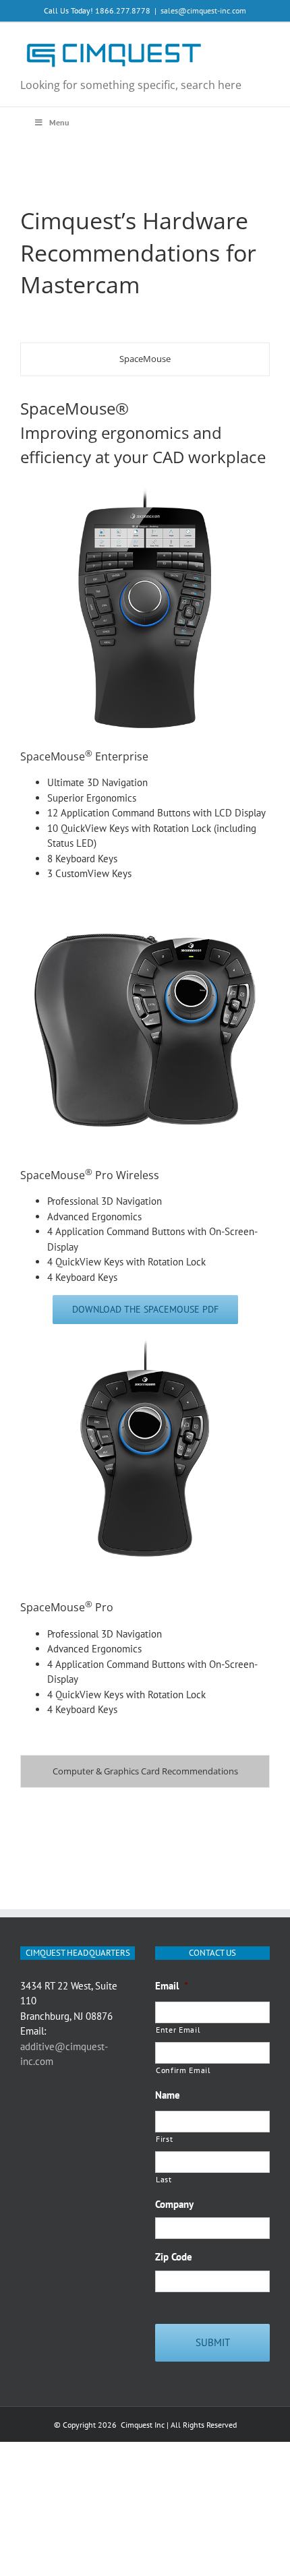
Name (168, 2095)
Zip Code (174, 2257)
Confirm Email (183, 2070)
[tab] (145, 359)
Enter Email (178, 2030)
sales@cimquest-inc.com (203, 10)
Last (164, 2179)
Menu (59, 122)
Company (174, 2204)
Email (172, 1986)
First (164, 2139)
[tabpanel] (145, 1069)
